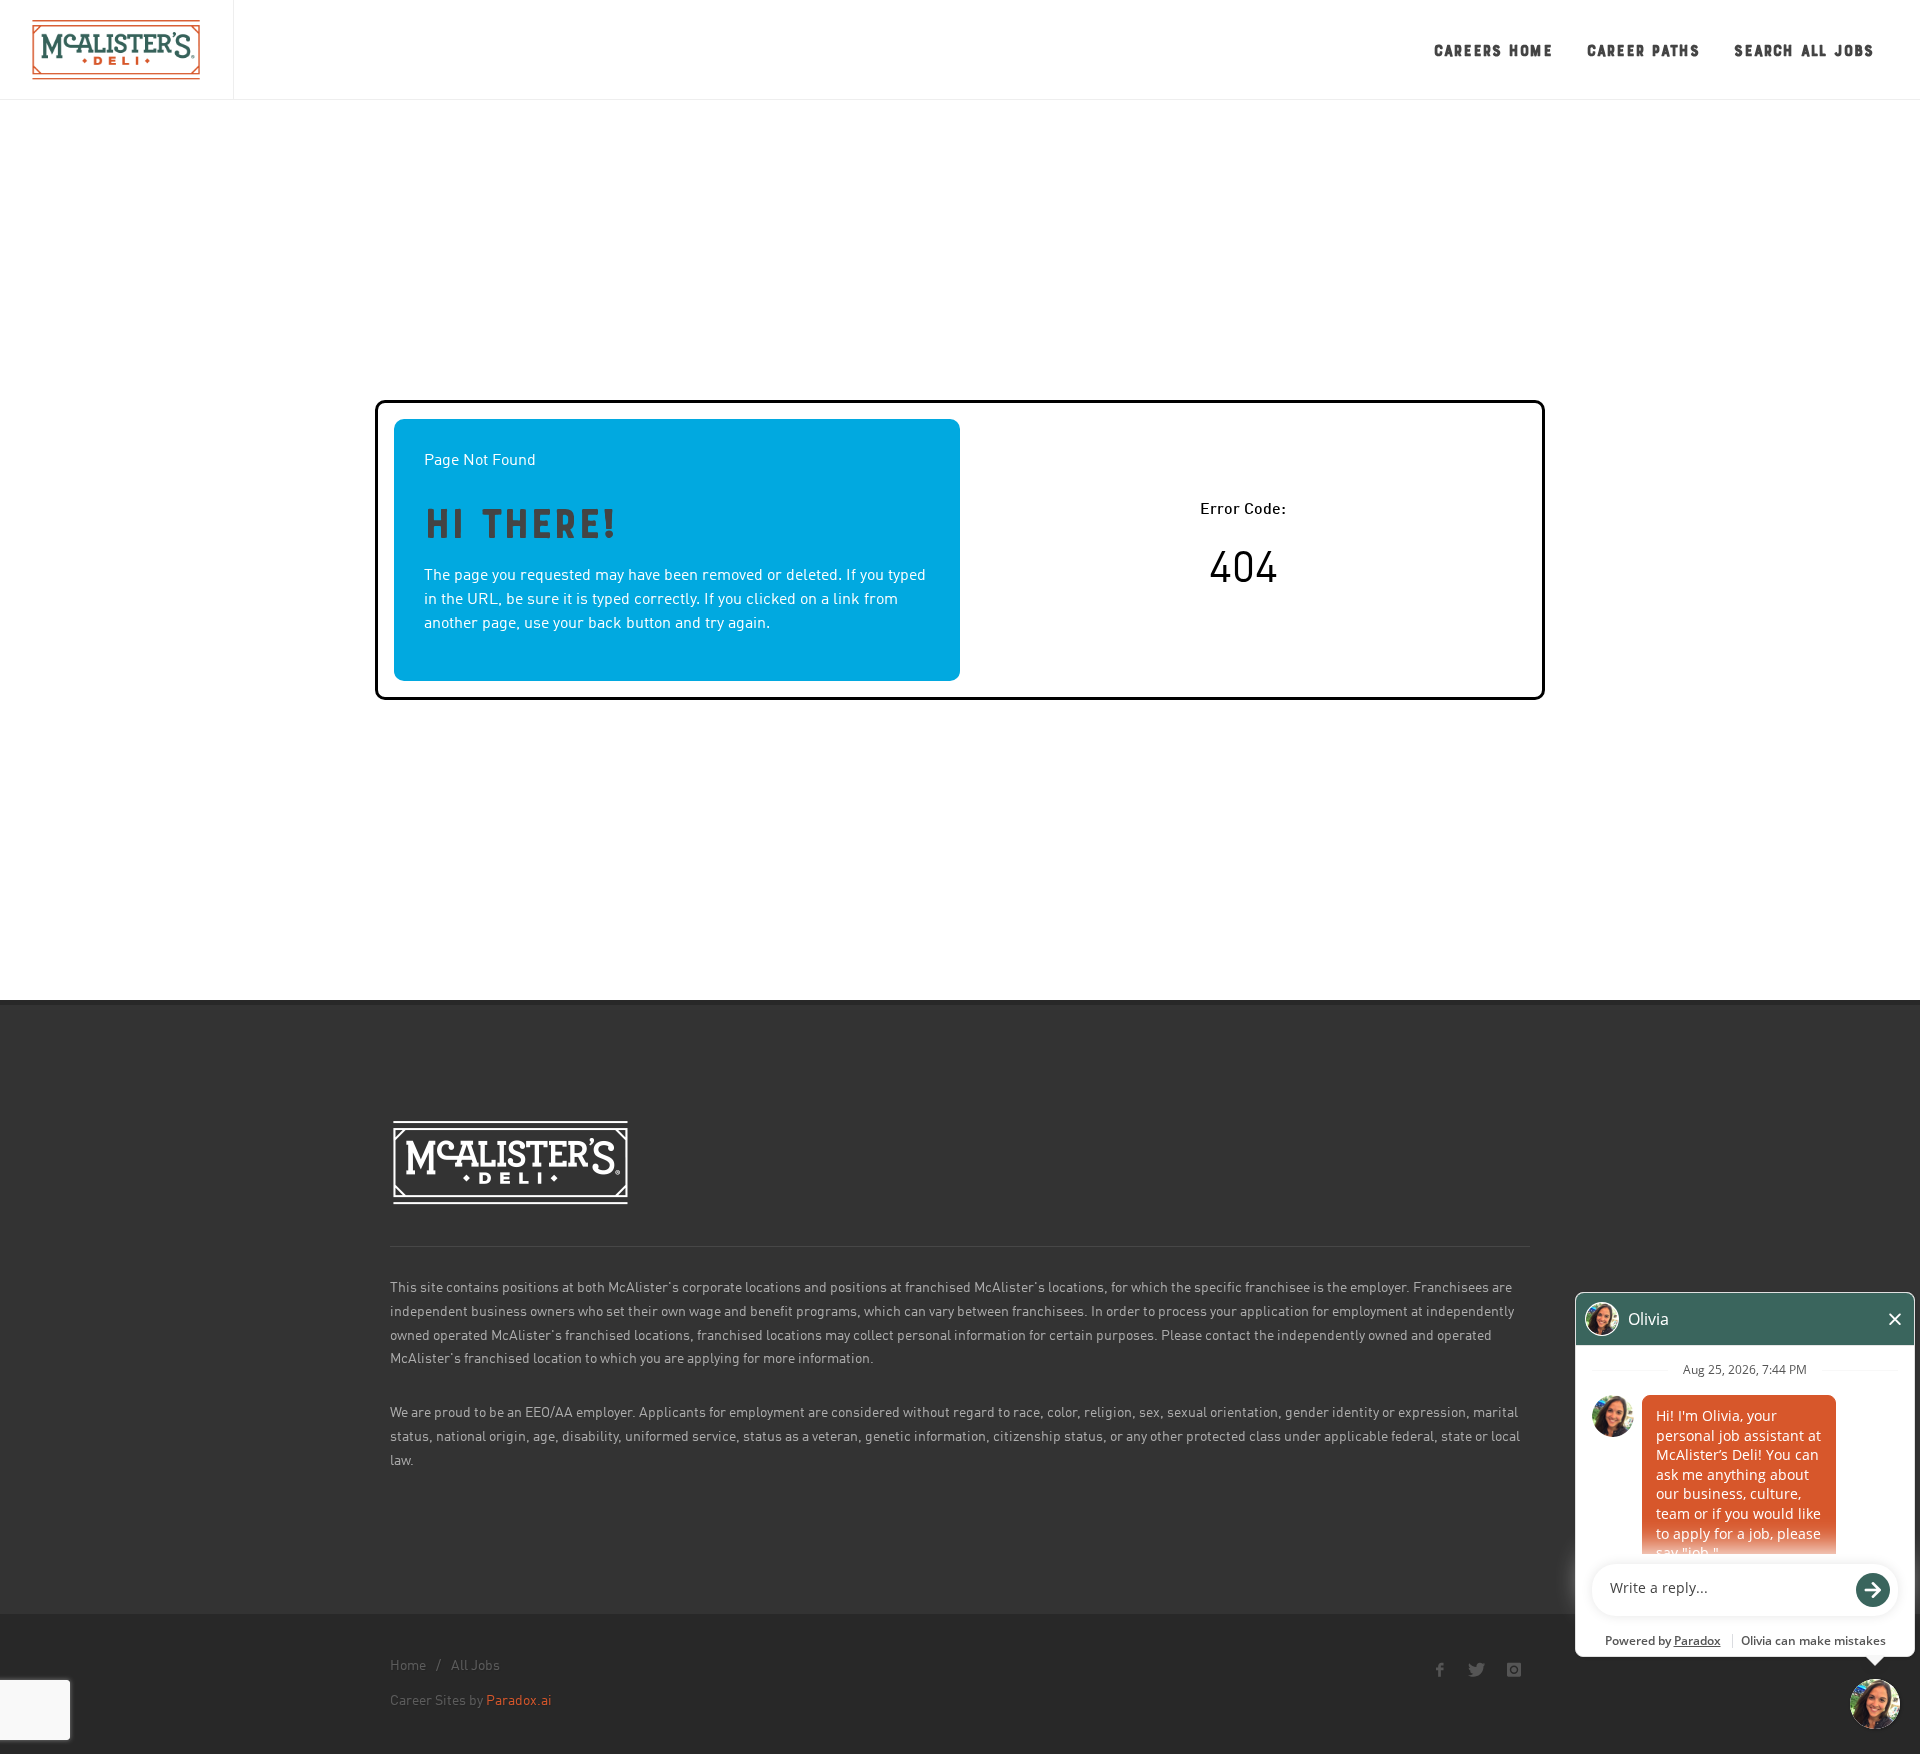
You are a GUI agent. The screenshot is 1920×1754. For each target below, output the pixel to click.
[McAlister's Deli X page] (1477, 1670)
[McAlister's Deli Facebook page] (1440, 1670)
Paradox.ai (519, 1701)
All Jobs (475, 1666)
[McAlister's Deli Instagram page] (1514, 1670)
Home (408, 1666)
